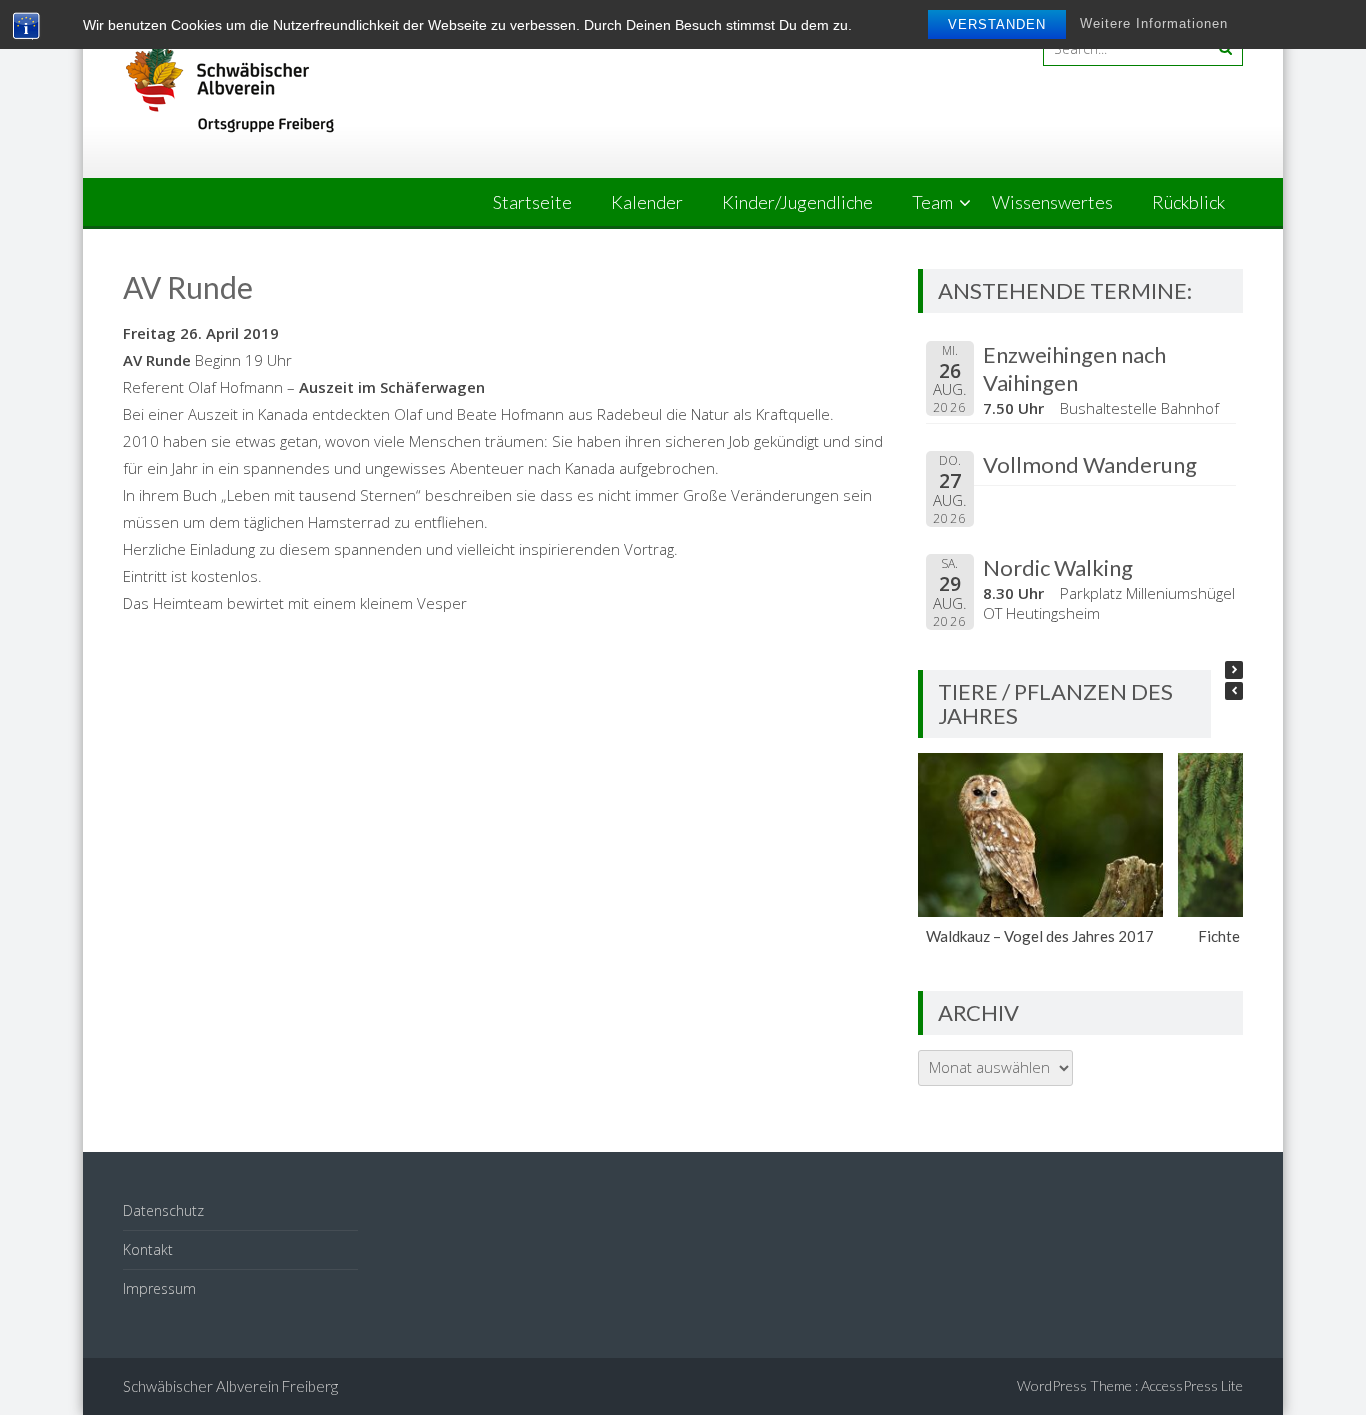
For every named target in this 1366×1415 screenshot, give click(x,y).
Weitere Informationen (1154, 23)
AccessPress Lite (1192, 1385)
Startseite (532, 202)
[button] (1234, 670)
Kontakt (148, 1249)
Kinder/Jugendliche (797, 202)
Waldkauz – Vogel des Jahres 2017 (1041, 936)
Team (932, 202)
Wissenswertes (1052, 202)
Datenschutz (163, 1210)
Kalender (647, 202)
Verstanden (997, 24)
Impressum (159, 1288)
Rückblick (1188, 202)
